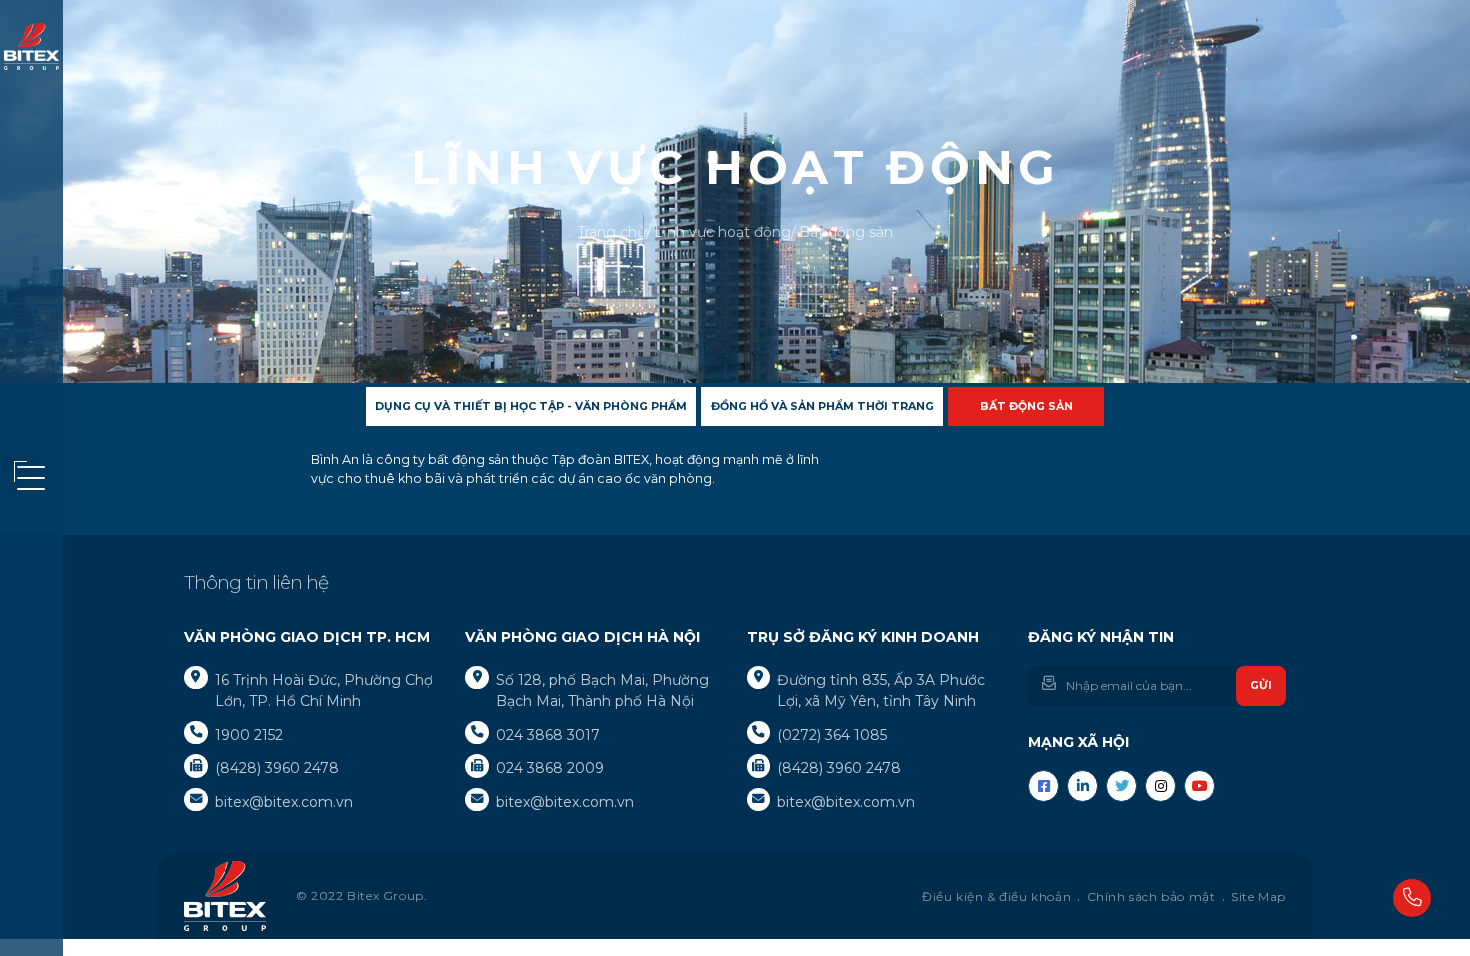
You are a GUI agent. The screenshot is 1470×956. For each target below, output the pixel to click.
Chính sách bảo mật (1151, 896)
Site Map (1258, 896)
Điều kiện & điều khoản (996, 896)
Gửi (1261, 685)
